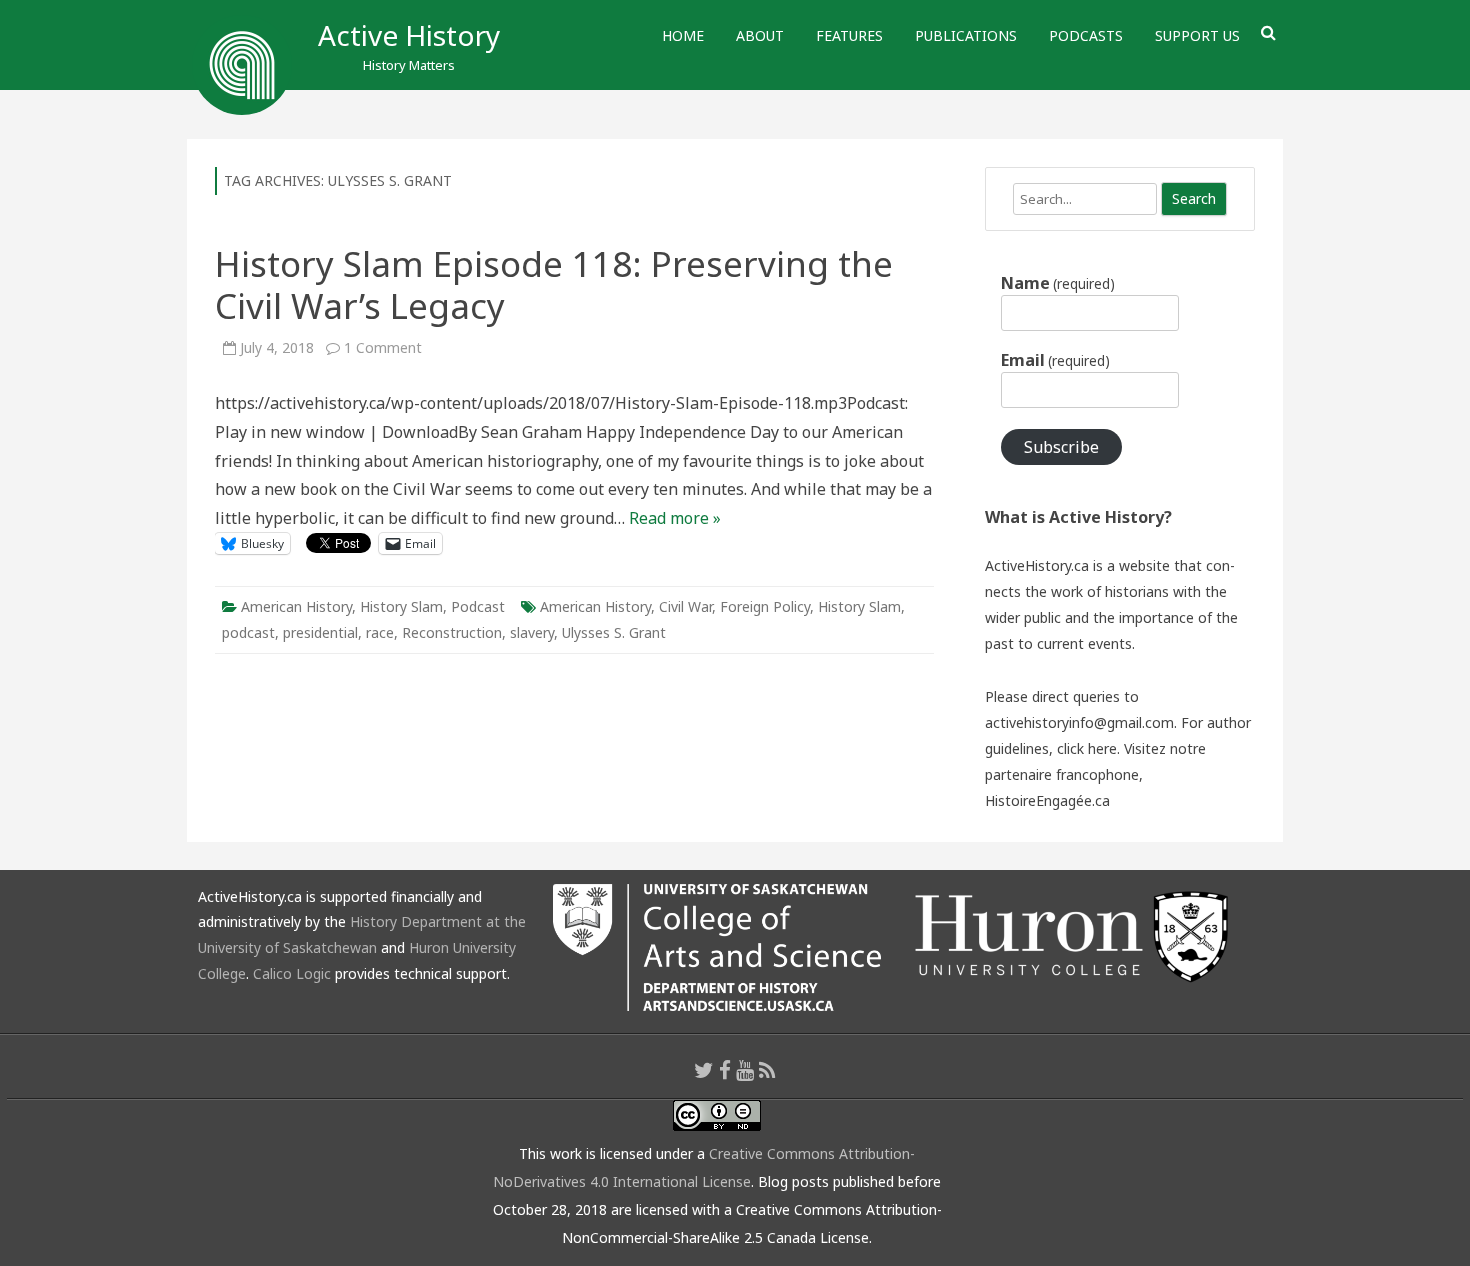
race (380, 632)
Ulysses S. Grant (614, 632)
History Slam (401, 606)
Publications (966, 35)
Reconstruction (452, 632)
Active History (409, 35)
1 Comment (383, 347)
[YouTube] (745, 1070)
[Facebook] (725, 1070)
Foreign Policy (765, 606)
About (760, 35)
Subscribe (1061, 447)
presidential (320, 632)
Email (1055, 360)
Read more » (675, 518)
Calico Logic (292, 973)
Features (849, 35)
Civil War (685, 606)
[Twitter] (704, 1070)
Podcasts (1086, 35)
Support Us (1197, 35)
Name (1058, 283)
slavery (532, 632)
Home (683, 35)
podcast (248, 632)
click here (1087, 748)
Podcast (478, 606)
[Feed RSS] (767, 1070)
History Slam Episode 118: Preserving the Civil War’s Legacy (554, 284)
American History (296, 606)
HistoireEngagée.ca (1047, 800)
